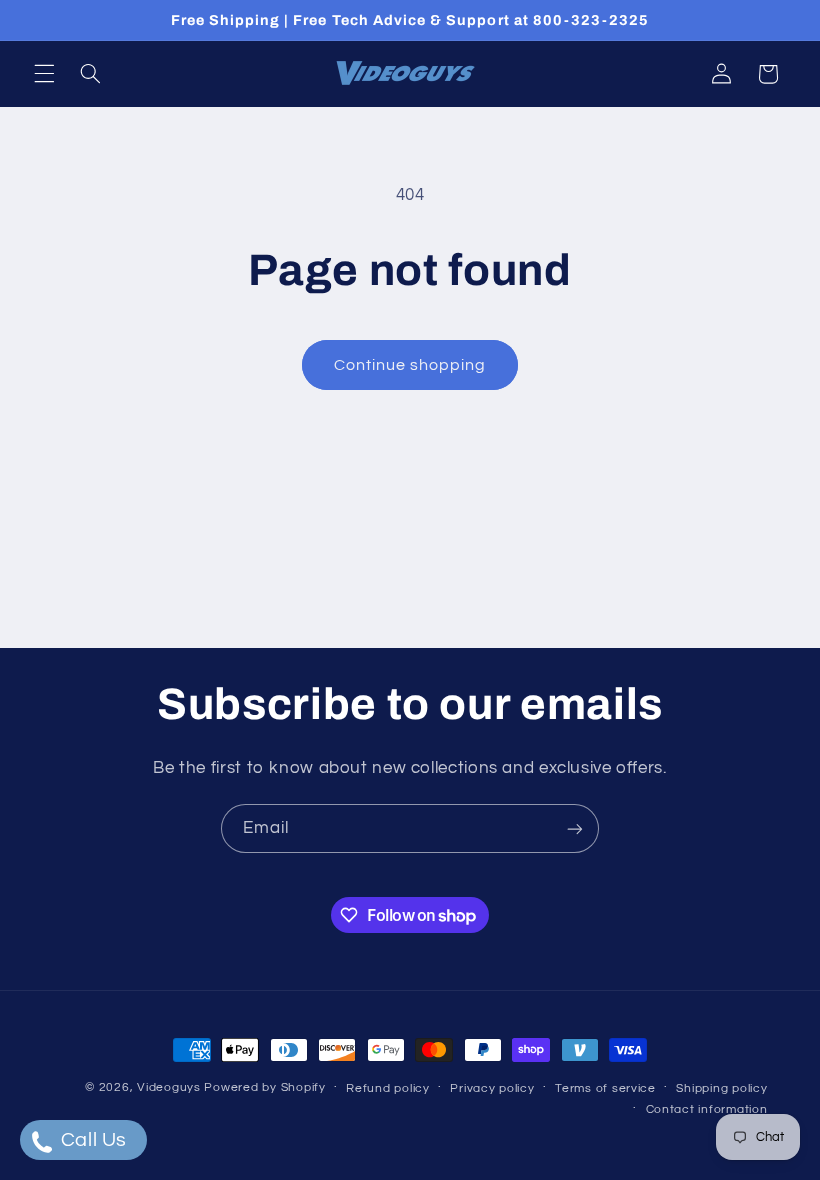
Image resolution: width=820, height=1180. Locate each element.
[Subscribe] (575, 828)
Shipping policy (721, 1088)
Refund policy (388, 1088)
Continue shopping (410, 365)
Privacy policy (492, 1088)
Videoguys (169, 1087)
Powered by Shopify (264, 1087)
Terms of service (605, 1088)
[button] (44, 74)
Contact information (707, 1109)
